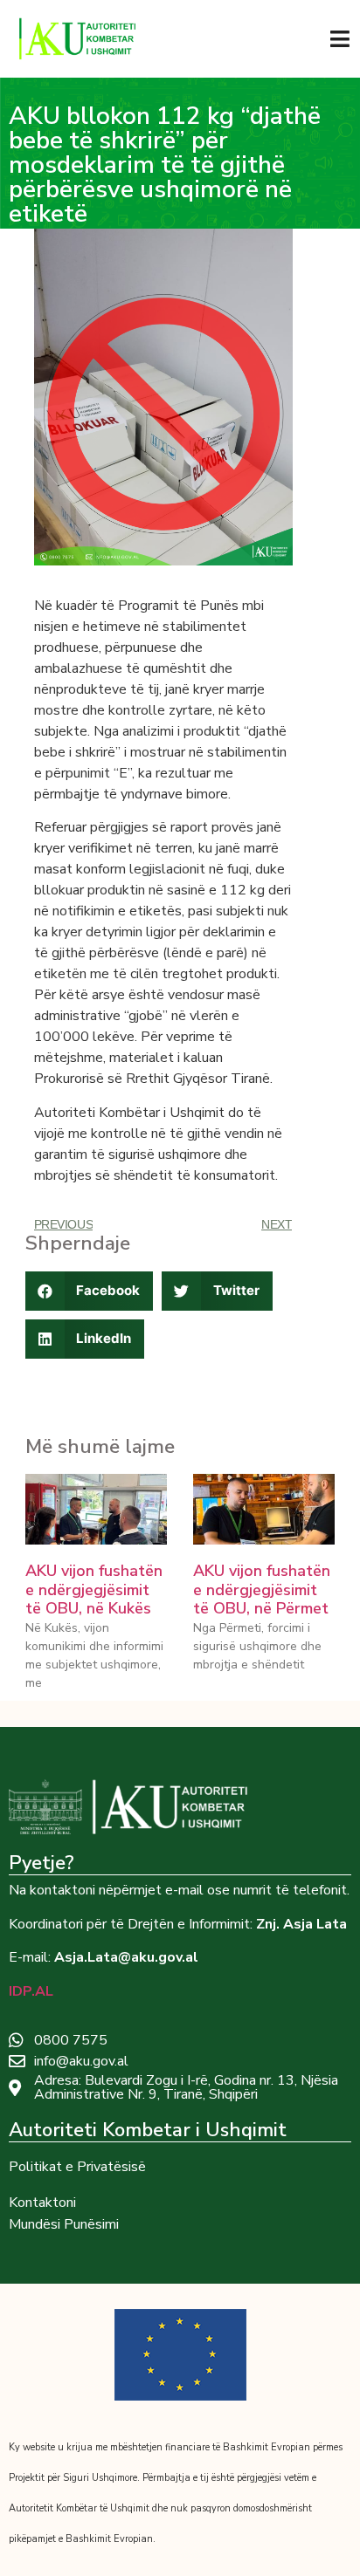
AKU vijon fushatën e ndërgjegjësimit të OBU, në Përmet (262, 1589)
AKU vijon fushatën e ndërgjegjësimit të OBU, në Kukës (94, 1589)
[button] (90, 1291)
